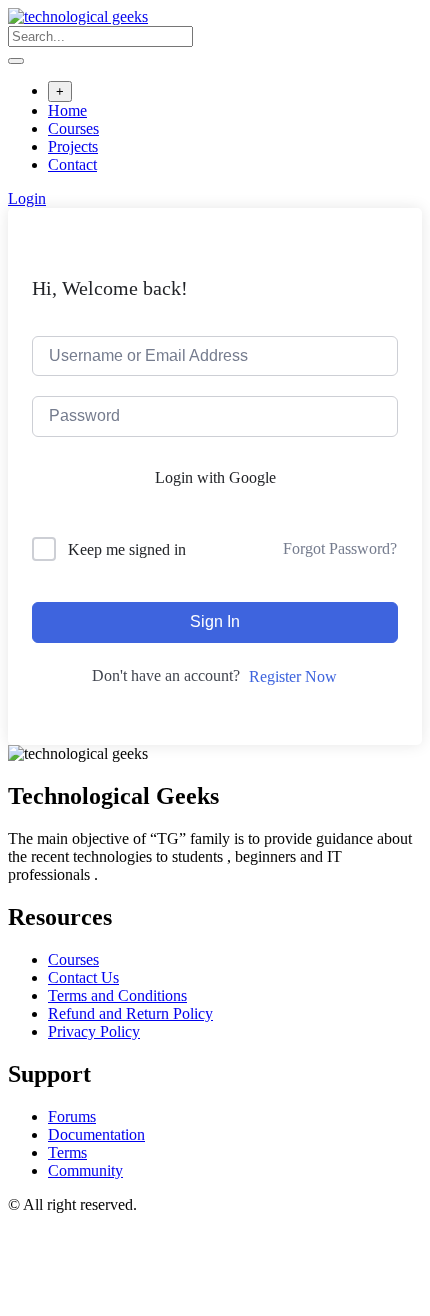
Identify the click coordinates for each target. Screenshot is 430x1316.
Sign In (215, 621)
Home (67, 110)
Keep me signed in (127, 549)
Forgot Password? (340, 548)
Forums (72, 1116)
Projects (73, 146)
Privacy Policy (94, 1031)
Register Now (293, 676)
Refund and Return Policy (130, 1013)
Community (85, 1170)
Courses (73, 128)
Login (27, 198)
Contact (72, 164)
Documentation (96, 1134)
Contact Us (83, 977)
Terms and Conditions (117, 995)
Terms (67, 1152)
